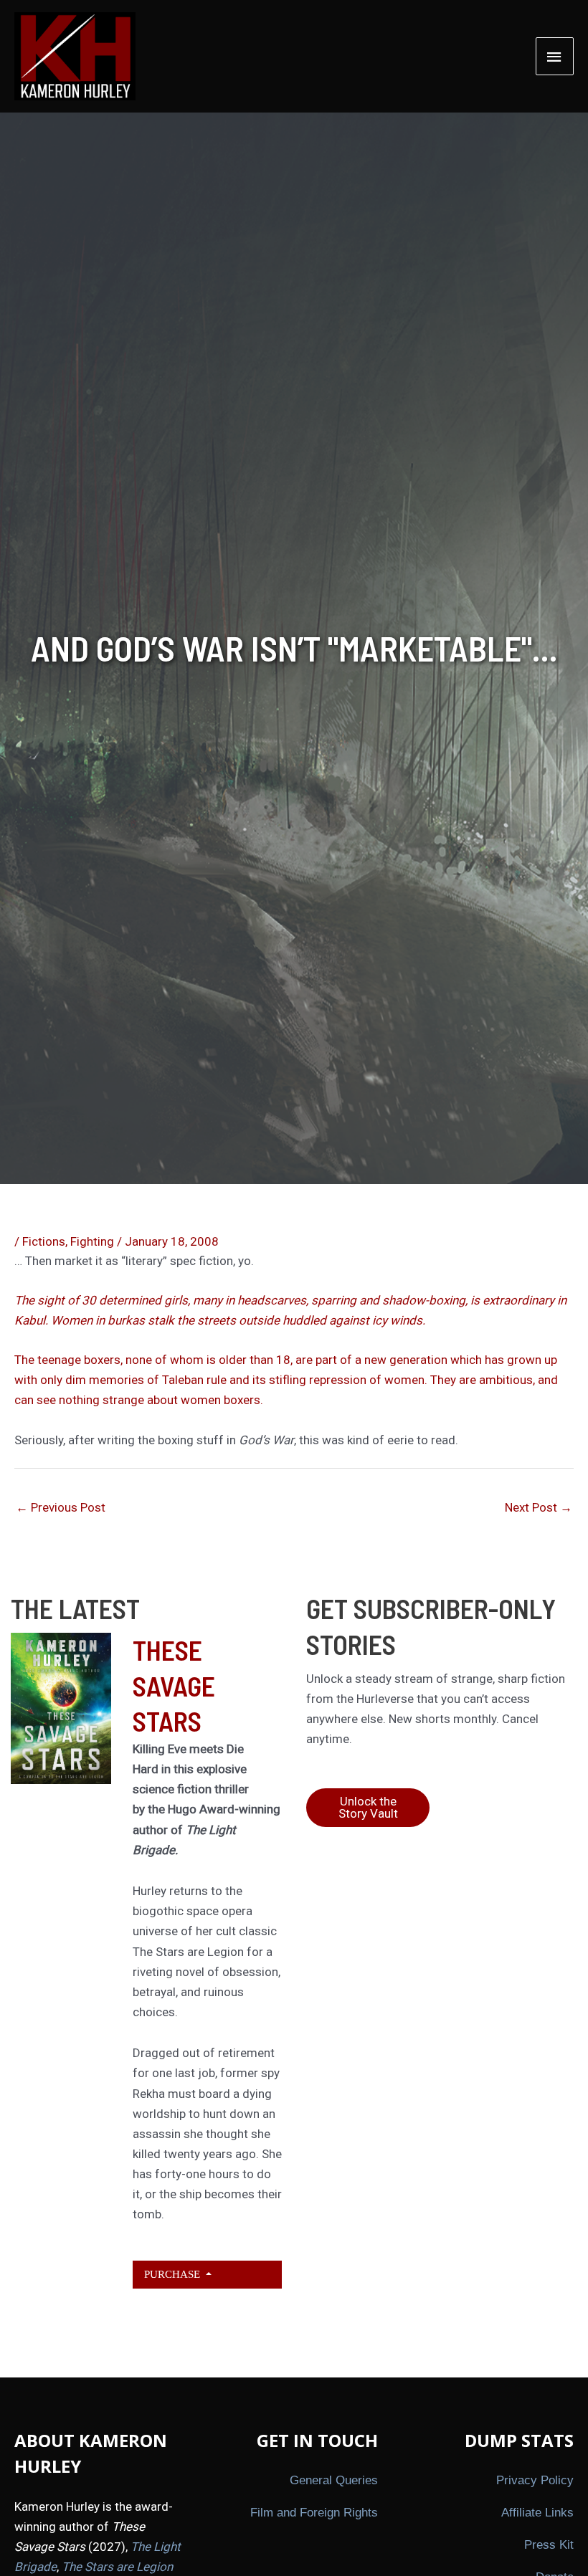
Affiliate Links (537, 2513)
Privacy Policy (535, 2480)
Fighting (92, 1241)
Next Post (539, 1507)
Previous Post (61, 1507)
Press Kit (549, 2545)
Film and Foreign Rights (314, 2513)
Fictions (44, 1241)
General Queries (334, 2480)
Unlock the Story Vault (368, 1807)
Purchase (174, 2274)
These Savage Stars (174, 1685)
